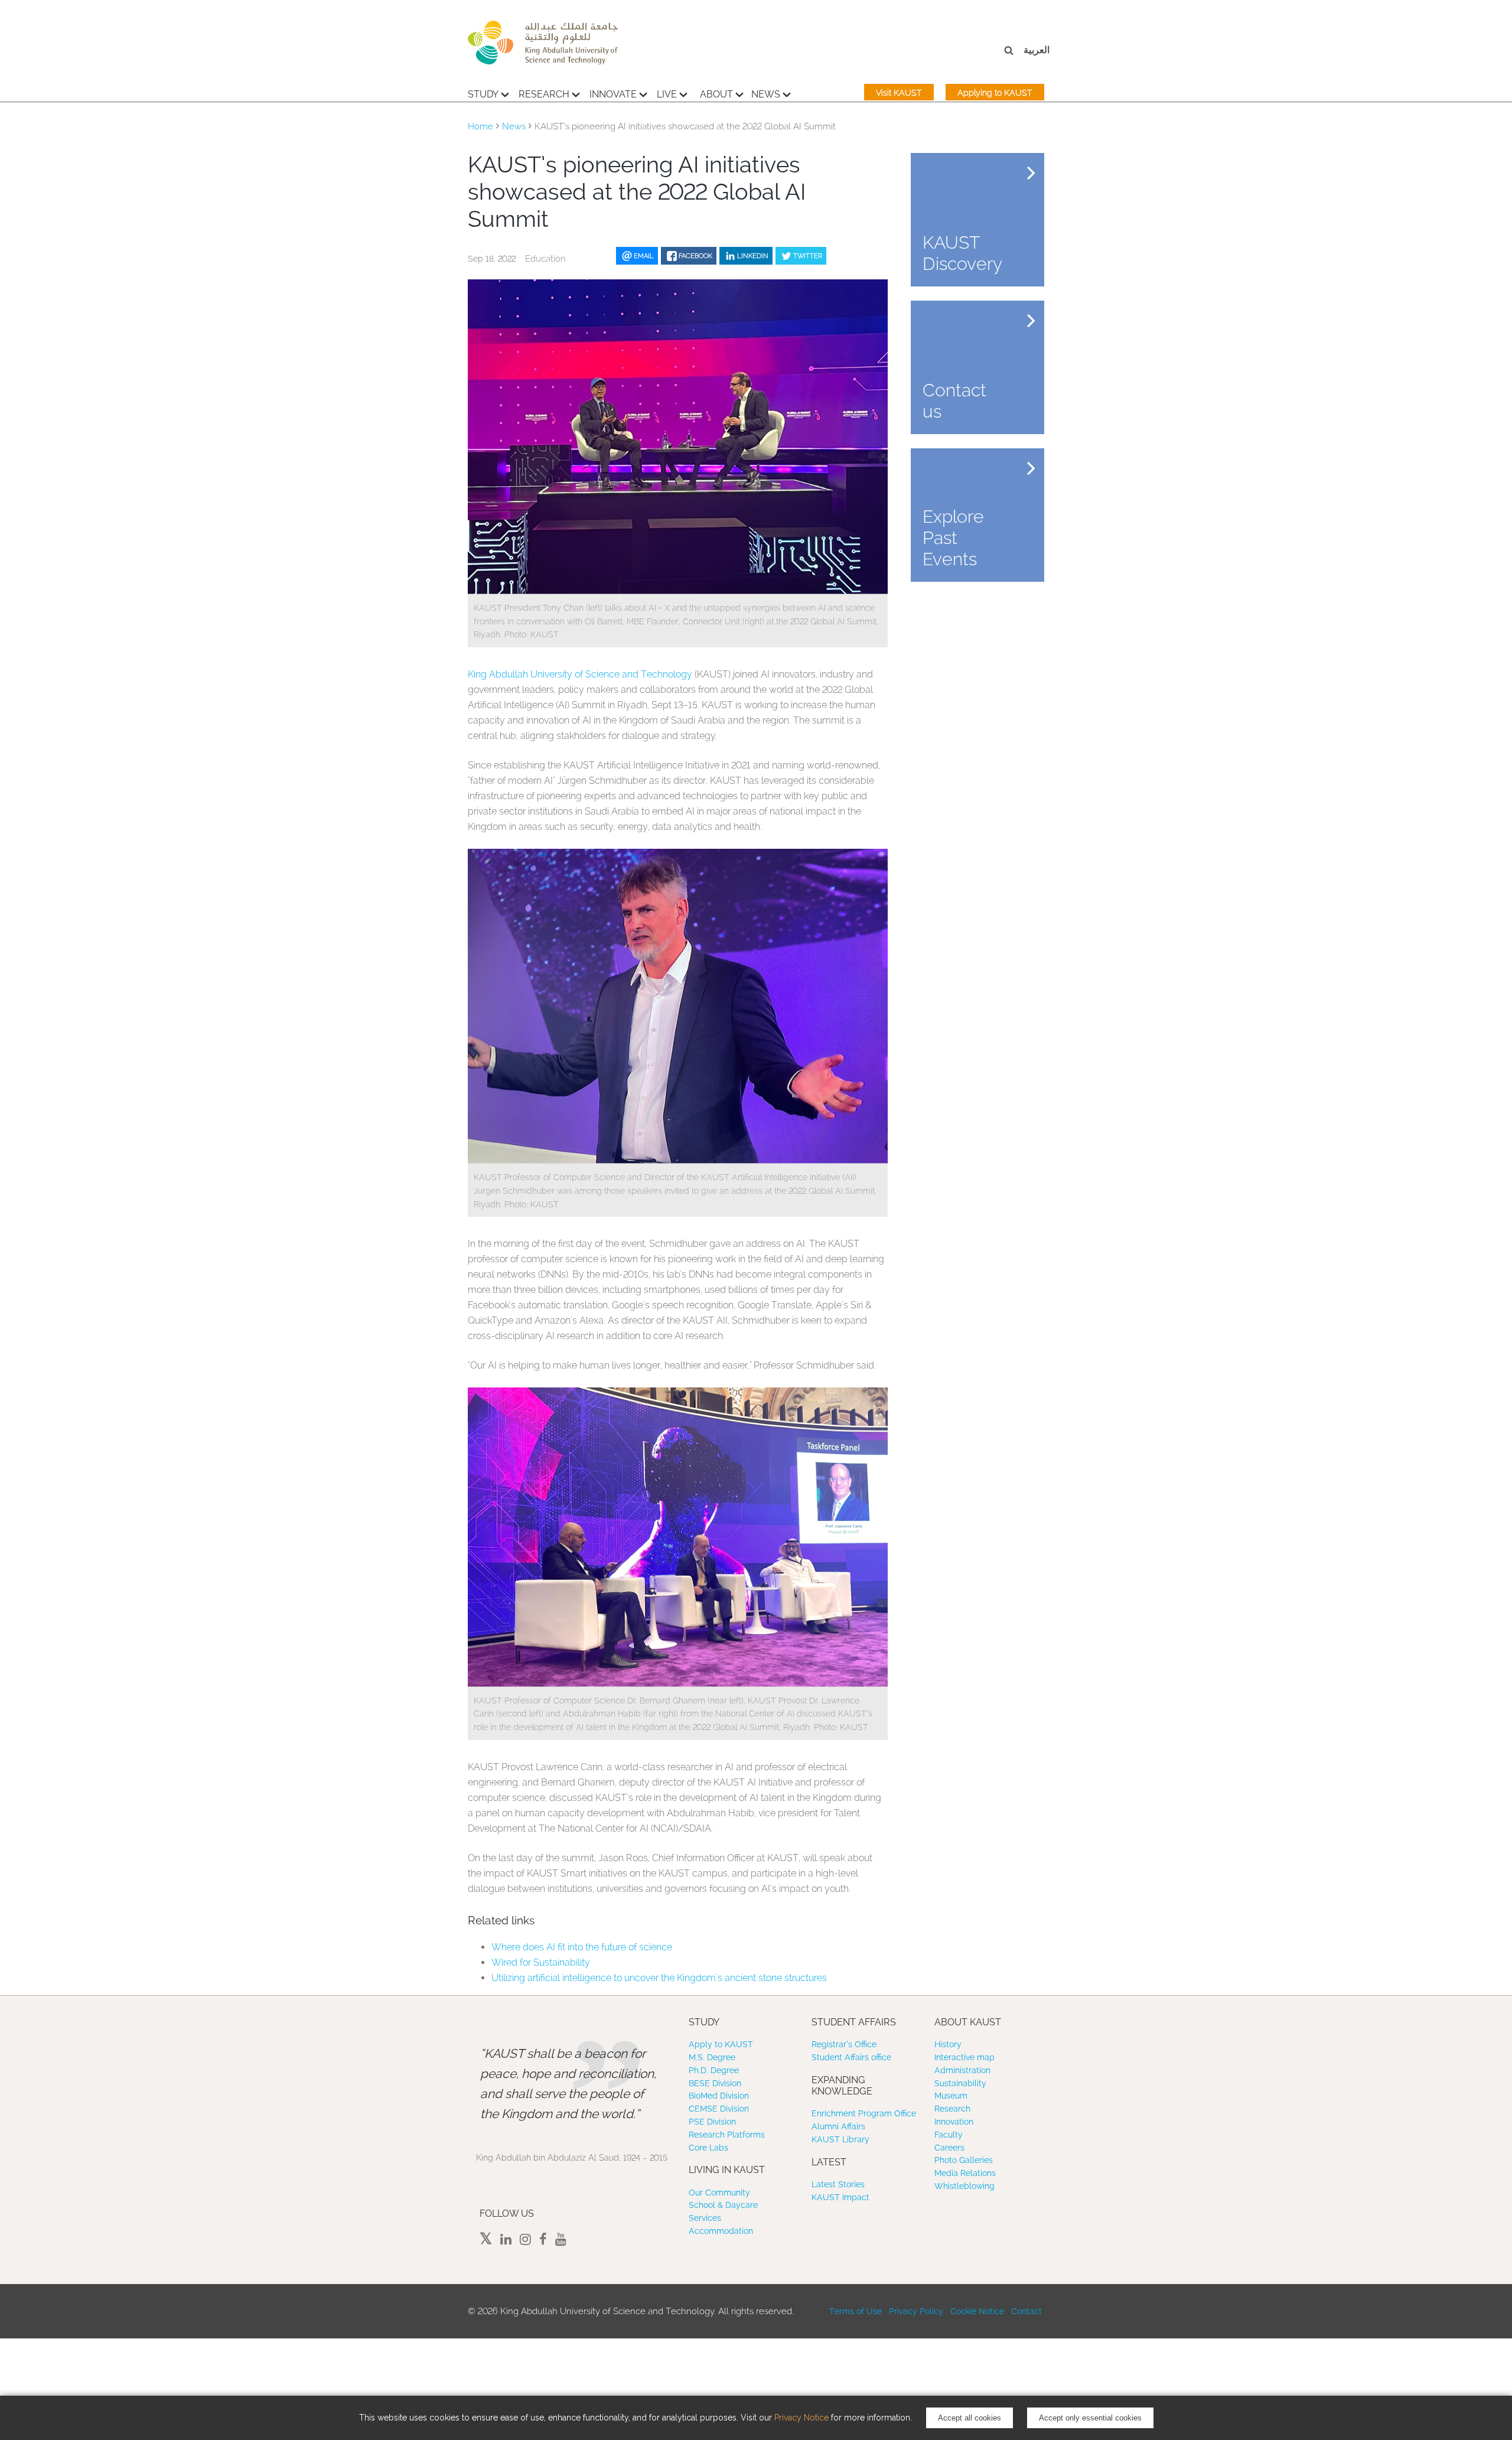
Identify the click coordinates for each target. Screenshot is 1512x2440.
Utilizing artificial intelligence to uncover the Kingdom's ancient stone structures (659, 1978)
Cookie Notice (977, 2311)
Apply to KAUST (721, 2044)
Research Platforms (727, 2135)
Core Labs (708, 2148)
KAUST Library (840, 2139)
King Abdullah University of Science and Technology (580, 674)
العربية (1037, 50)
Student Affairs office (851, 2057)
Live (667, 94)
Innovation (954, 2122)
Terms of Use (856, 2311)
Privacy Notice (801, 2418)
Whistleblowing (964, 2186)
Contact (1027, 2311)
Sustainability (960, 2083)
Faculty (949, 2135)
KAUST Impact (840, 2197)
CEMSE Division (719, 2109)
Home (480, 126)
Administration (962, 2070)
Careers (949, 2148)
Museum (951, 2096)
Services (705, 2218)
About (716, 94)
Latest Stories (838, 2184)
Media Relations (965, 2173)
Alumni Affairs (838, 2126)
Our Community (719, 2193)
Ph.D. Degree (714, 2070)
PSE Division (712, 2122)
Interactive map (964, 2057)
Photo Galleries (964, 2160)
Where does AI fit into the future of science (582, 1947)
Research (544, 94)
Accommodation (721, 2231)
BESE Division (715, 2083)
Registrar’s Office (844, 2044)
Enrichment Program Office (864, 2113)
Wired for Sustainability (541, 1962)
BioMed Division (719, 2096)
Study (483, 94)
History (948, 2044)
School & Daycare (723, 2205)
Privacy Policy (916, 2311)
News (766, 94)
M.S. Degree (712, 2057)
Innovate (613, 94)
